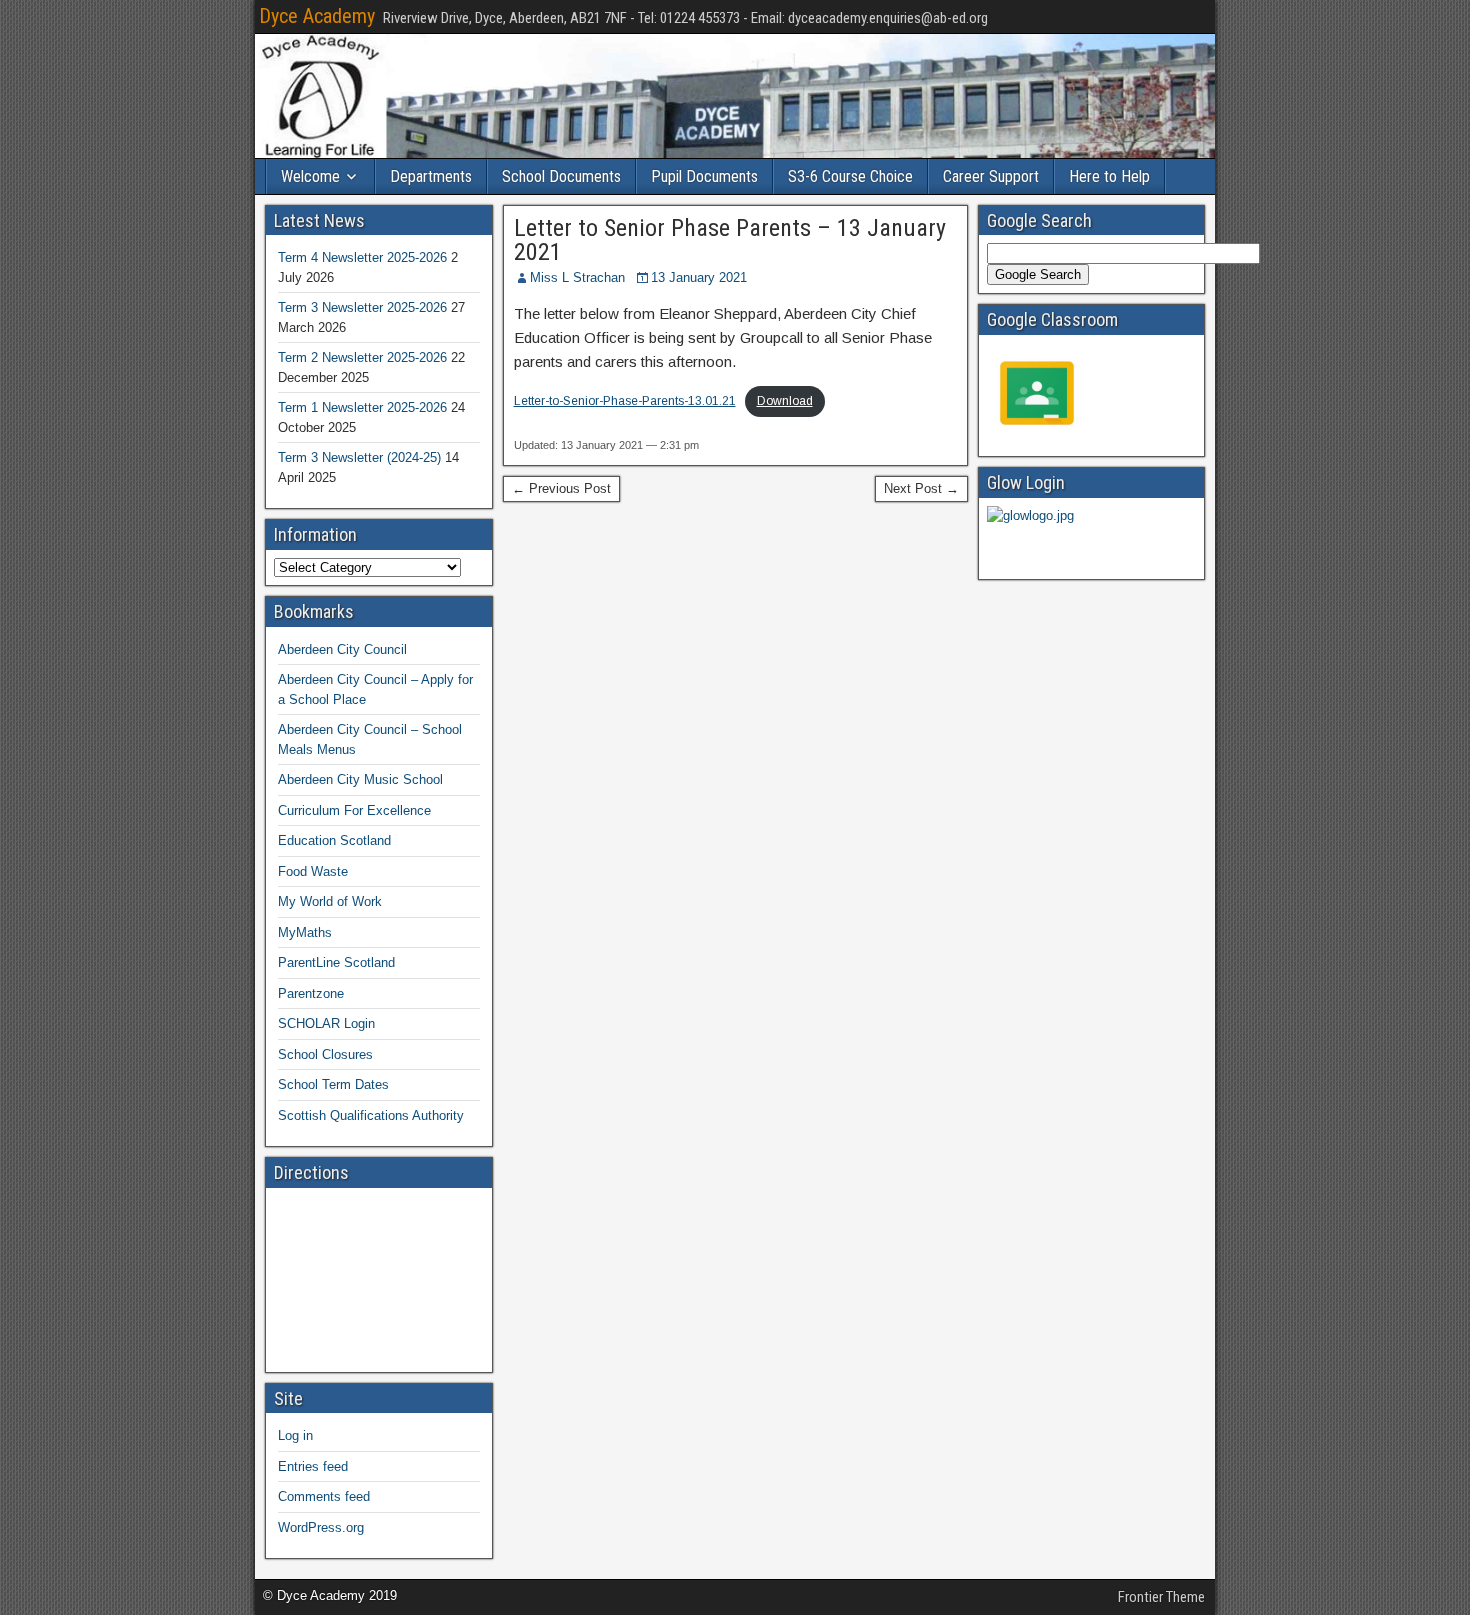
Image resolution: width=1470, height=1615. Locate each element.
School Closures (325, 1054)
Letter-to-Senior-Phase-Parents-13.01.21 (625, 401)
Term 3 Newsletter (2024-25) (359, 457)
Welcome (310, 176)
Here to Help (1109, 176)
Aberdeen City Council (342, 649)
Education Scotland (334, 840)
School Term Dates (333, 1084)
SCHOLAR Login (326, 1023)
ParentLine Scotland (336, 962)
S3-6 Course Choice (850, 176)
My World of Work (330, 901)
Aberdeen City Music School (360, 779)
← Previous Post (561, 488)
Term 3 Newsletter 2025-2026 (362, 307)
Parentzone (311, 993)
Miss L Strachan (577, 277)
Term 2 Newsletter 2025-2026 (362, 357)
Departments (431, 176)
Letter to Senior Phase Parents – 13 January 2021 (730, 240)
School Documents (561, 176)
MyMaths (305, 932)
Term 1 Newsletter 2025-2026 (362, 407)
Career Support (991, 176)
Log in (295, 1435)
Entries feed (313, 1466)
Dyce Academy (317, 16)
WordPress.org (321, 1527)
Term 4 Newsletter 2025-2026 (362, 257)
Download (785, 401)
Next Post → (921, 488)
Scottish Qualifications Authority (371, 1115)
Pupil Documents (704, 176)
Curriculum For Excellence (354, 810)
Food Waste (313, 871)
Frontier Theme (1161, 1597)
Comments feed (324, 1496)
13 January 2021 (699, 277)
